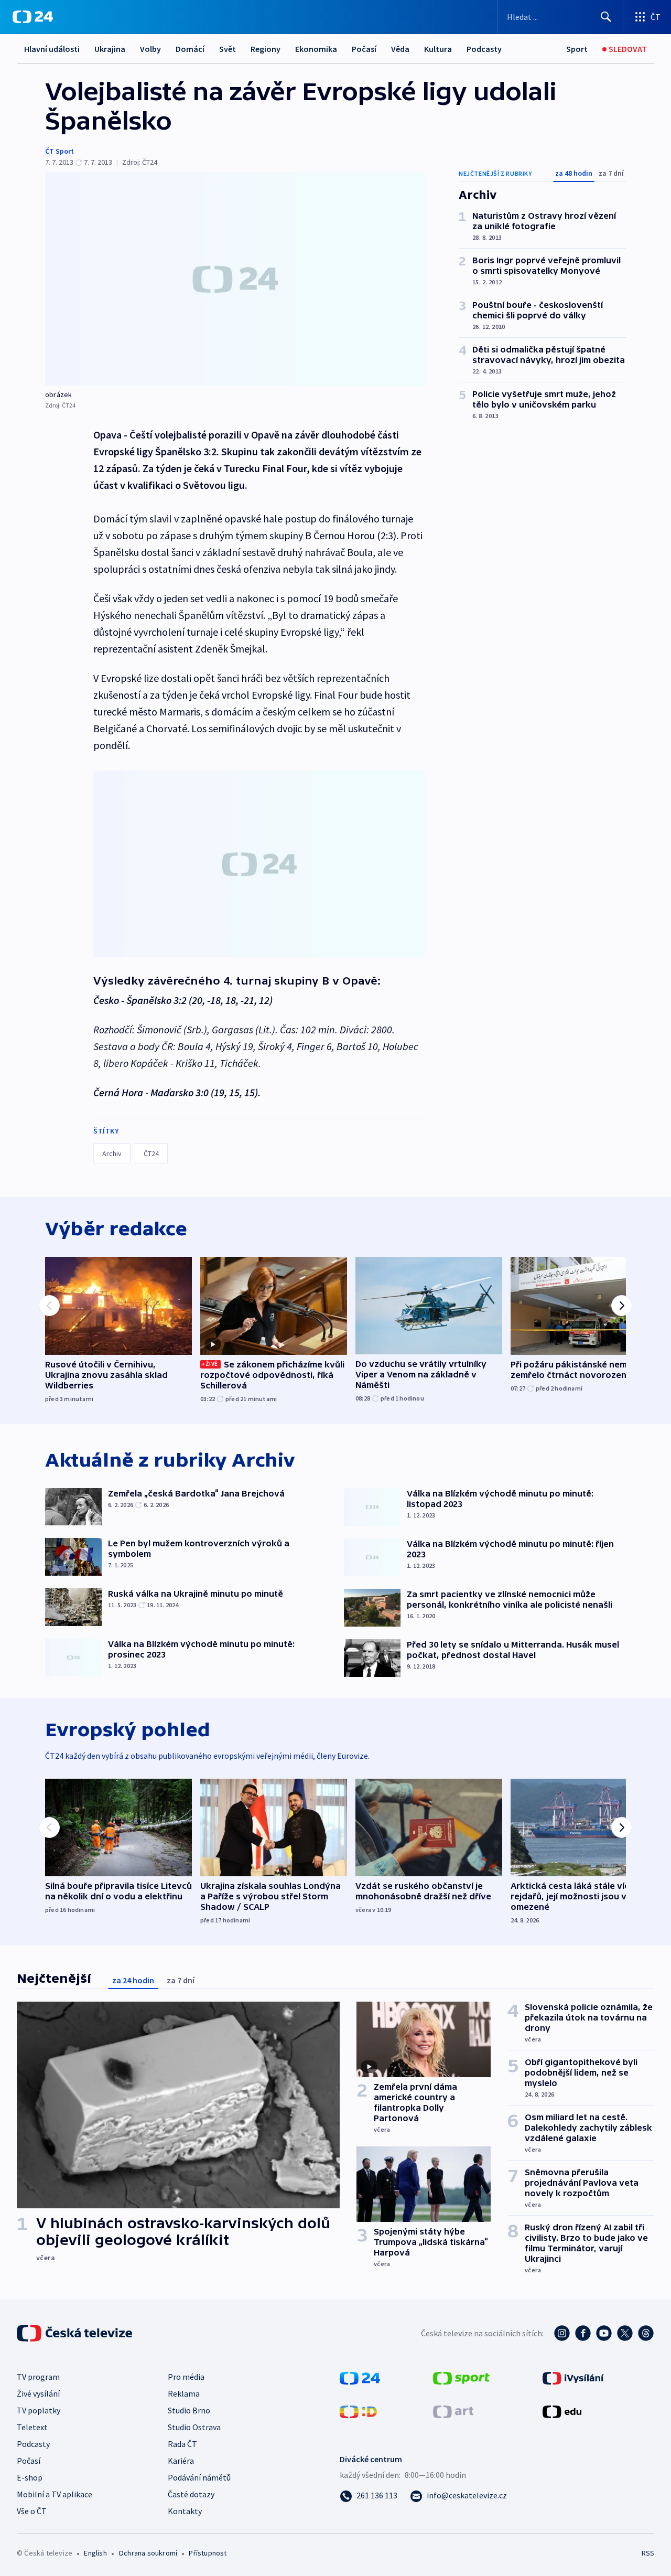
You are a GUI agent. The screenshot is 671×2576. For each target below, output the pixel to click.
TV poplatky (39, 2410)
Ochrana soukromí (148, 2553)
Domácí (190, 49)
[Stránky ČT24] (360, 2377)
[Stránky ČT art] (453, 2411)
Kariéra (181, 2461)
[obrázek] (235, 279)
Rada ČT (182, 2444)
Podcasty (484, 49)
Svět (228, 49)
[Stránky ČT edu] (562, 2411)
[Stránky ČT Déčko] (358, 2411)
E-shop (30, 2477)
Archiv (112, 1153)
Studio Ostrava (194, 2427)
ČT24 (151, 1153)
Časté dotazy (191, 2494)
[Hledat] (606, 17)
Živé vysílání (38, 2393)
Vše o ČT (32, 2511)
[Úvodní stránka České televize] (75, 2333)
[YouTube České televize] (604, 2333)
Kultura (438, 49)
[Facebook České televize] (583, 2333)
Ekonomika (316, 49)
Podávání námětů (199, 2477)
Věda (400, 49)
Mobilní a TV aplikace (55, 2494)
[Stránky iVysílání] (573, 2377)
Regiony (266, 49)
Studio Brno (189, 2410)
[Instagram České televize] (562, 2333)
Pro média (186, 2377)
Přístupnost (208, 2553)
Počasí (364, 49)
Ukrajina (110, 49)
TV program (38, 2377)
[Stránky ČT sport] (461, 2377)
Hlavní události (52, 49)
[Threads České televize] (646, 2333)
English (95, 2553)
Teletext (32, 2427)
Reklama (184, 2393)
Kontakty (185, 2511)
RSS (648, 2553)
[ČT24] (33, 17)
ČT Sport (59, 151)
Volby (150, 49)
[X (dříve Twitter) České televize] (625, 2333)
